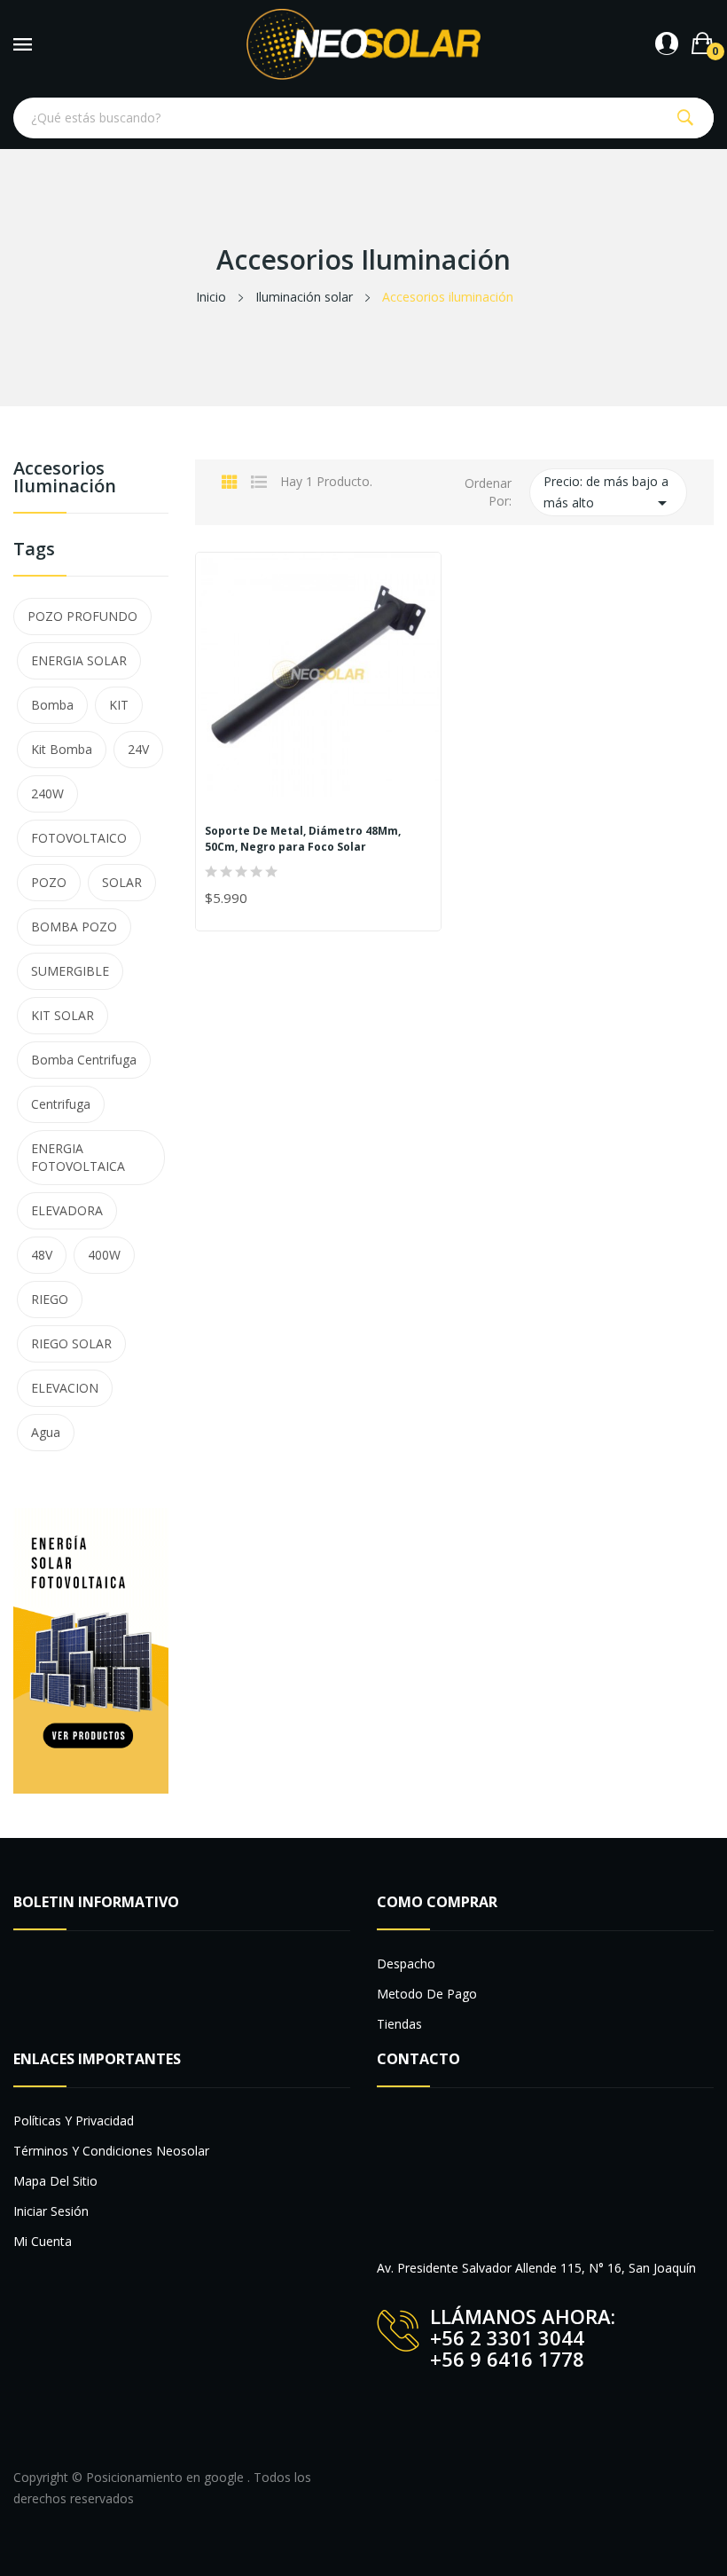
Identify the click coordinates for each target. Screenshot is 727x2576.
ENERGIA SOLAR (79, 660)
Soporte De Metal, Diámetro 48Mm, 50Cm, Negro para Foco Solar (303, 839)
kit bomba (62, 749)
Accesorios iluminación (65, 479)
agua (46, 1432)
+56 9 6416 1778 (507, 2359)
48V (42, 1255)
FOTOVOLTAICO (79, 838)
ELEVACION (65, 1388)
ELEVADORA (67, 1210)
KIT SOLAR (63, 1015)
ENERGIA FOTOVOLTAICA (78, 1157)
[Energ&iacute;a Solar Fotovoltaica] (91, 1649)
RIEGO (50, 1299)
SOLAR (122, 882)
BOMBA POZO (74, 927)
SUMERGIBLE (70, 971)
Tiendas (399, 2024)
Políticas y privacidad (74, 2120)
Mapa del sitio (55, 2181)
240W (47, 793)
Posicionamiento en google (167, 2477)
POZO (49, 882)
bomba (52, 705)
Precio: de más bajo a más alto (608, 493)
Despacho (406, 1963)
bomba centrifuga (84, 1060)
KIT (119, 705)
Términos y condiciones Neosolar (111, 2151)
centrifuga (61, 1104)
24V (138, 749)
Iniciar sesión (51, 2211)
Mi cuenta (43, 2241)
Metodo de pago (427, 1994)
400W (104, 1255)
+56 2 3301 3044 (507, 2337)
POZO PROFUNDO (82, 616)
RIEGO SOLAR (71, 1343)
